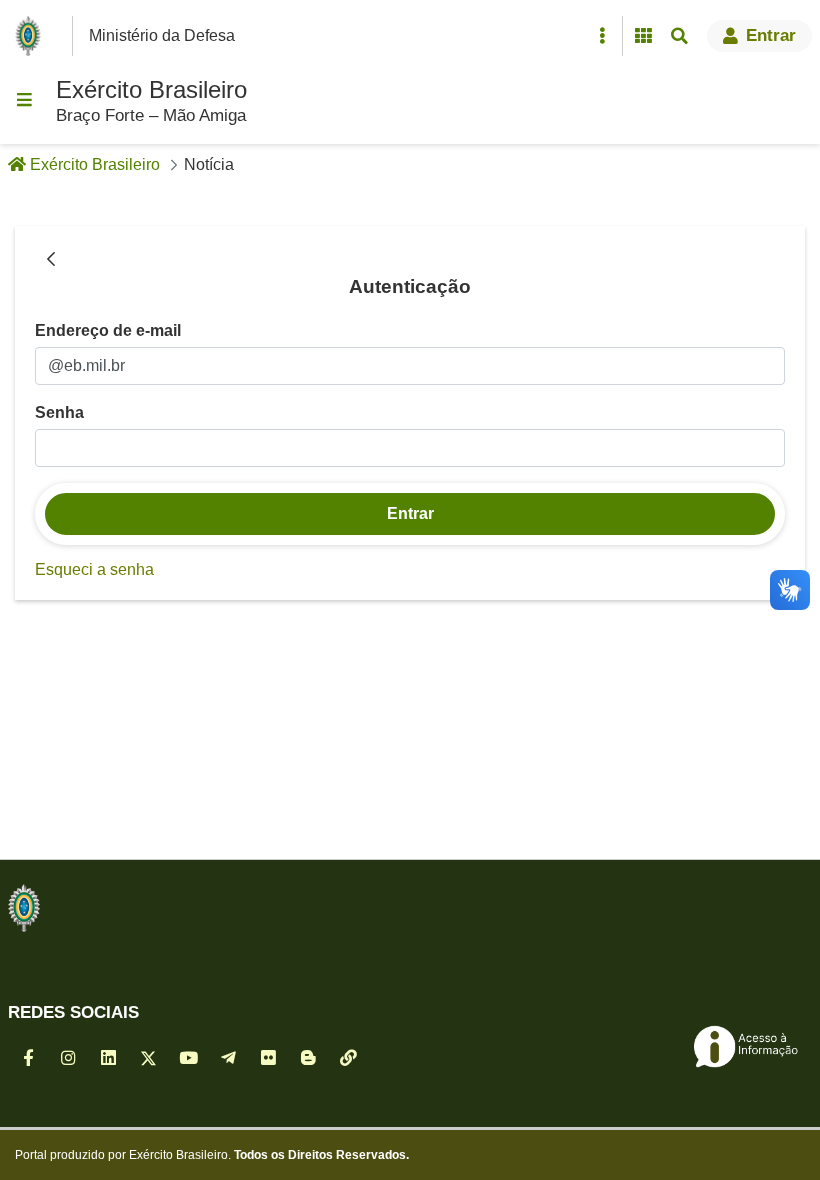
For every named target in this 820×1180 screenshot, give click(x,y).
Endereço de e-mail (108, 330)
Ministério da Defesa (162, 35)
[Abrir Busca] (679, 36)
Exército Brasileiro (151, 89)
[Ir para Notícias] (24, 908)
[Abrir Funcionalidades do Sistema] (643, 36)
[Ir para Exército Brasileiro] (32, 36)
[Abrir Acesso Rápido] (602, 36)
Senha (59, 412)
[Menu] (24, 100)
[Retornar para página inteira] (51, 260)
